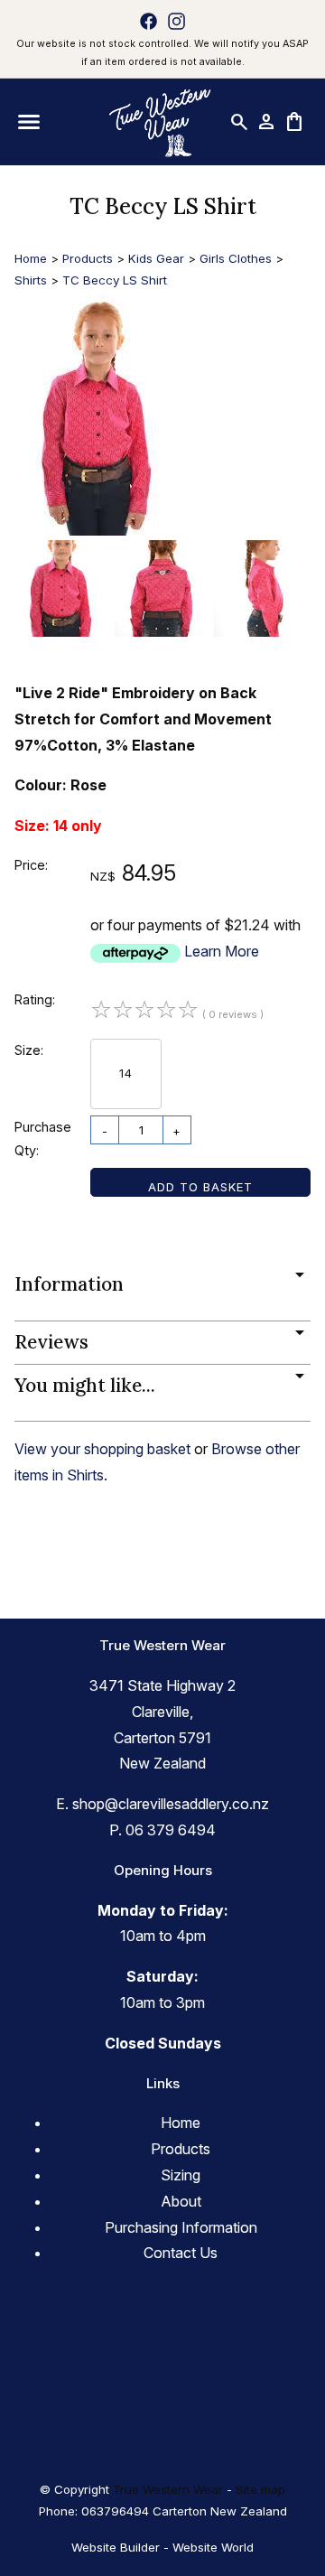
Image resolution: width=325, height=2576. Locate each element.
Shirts (31, 280)
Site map (260, 2489)
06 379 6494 (171, 1830)
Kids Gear (156, 258)
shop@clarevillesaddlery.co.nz (171, 1804)
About (181, 2201)
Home (31, 258)
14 (126, 1073)
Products (88, 258)
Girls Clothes (236, 258)
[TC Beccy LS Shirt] (100, 530)
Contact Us (181, 2253)
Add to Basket (200, 1187)
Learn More (222, 951)
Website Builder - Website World (162, 2547)
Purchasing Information (181, 2227)
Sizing (181, 2175)
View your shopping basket (102, 1449)
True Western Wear (168, 2489)
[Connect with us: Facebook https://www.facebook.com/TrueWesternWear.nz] (149, 21)
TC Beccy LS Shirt (115, 280)
